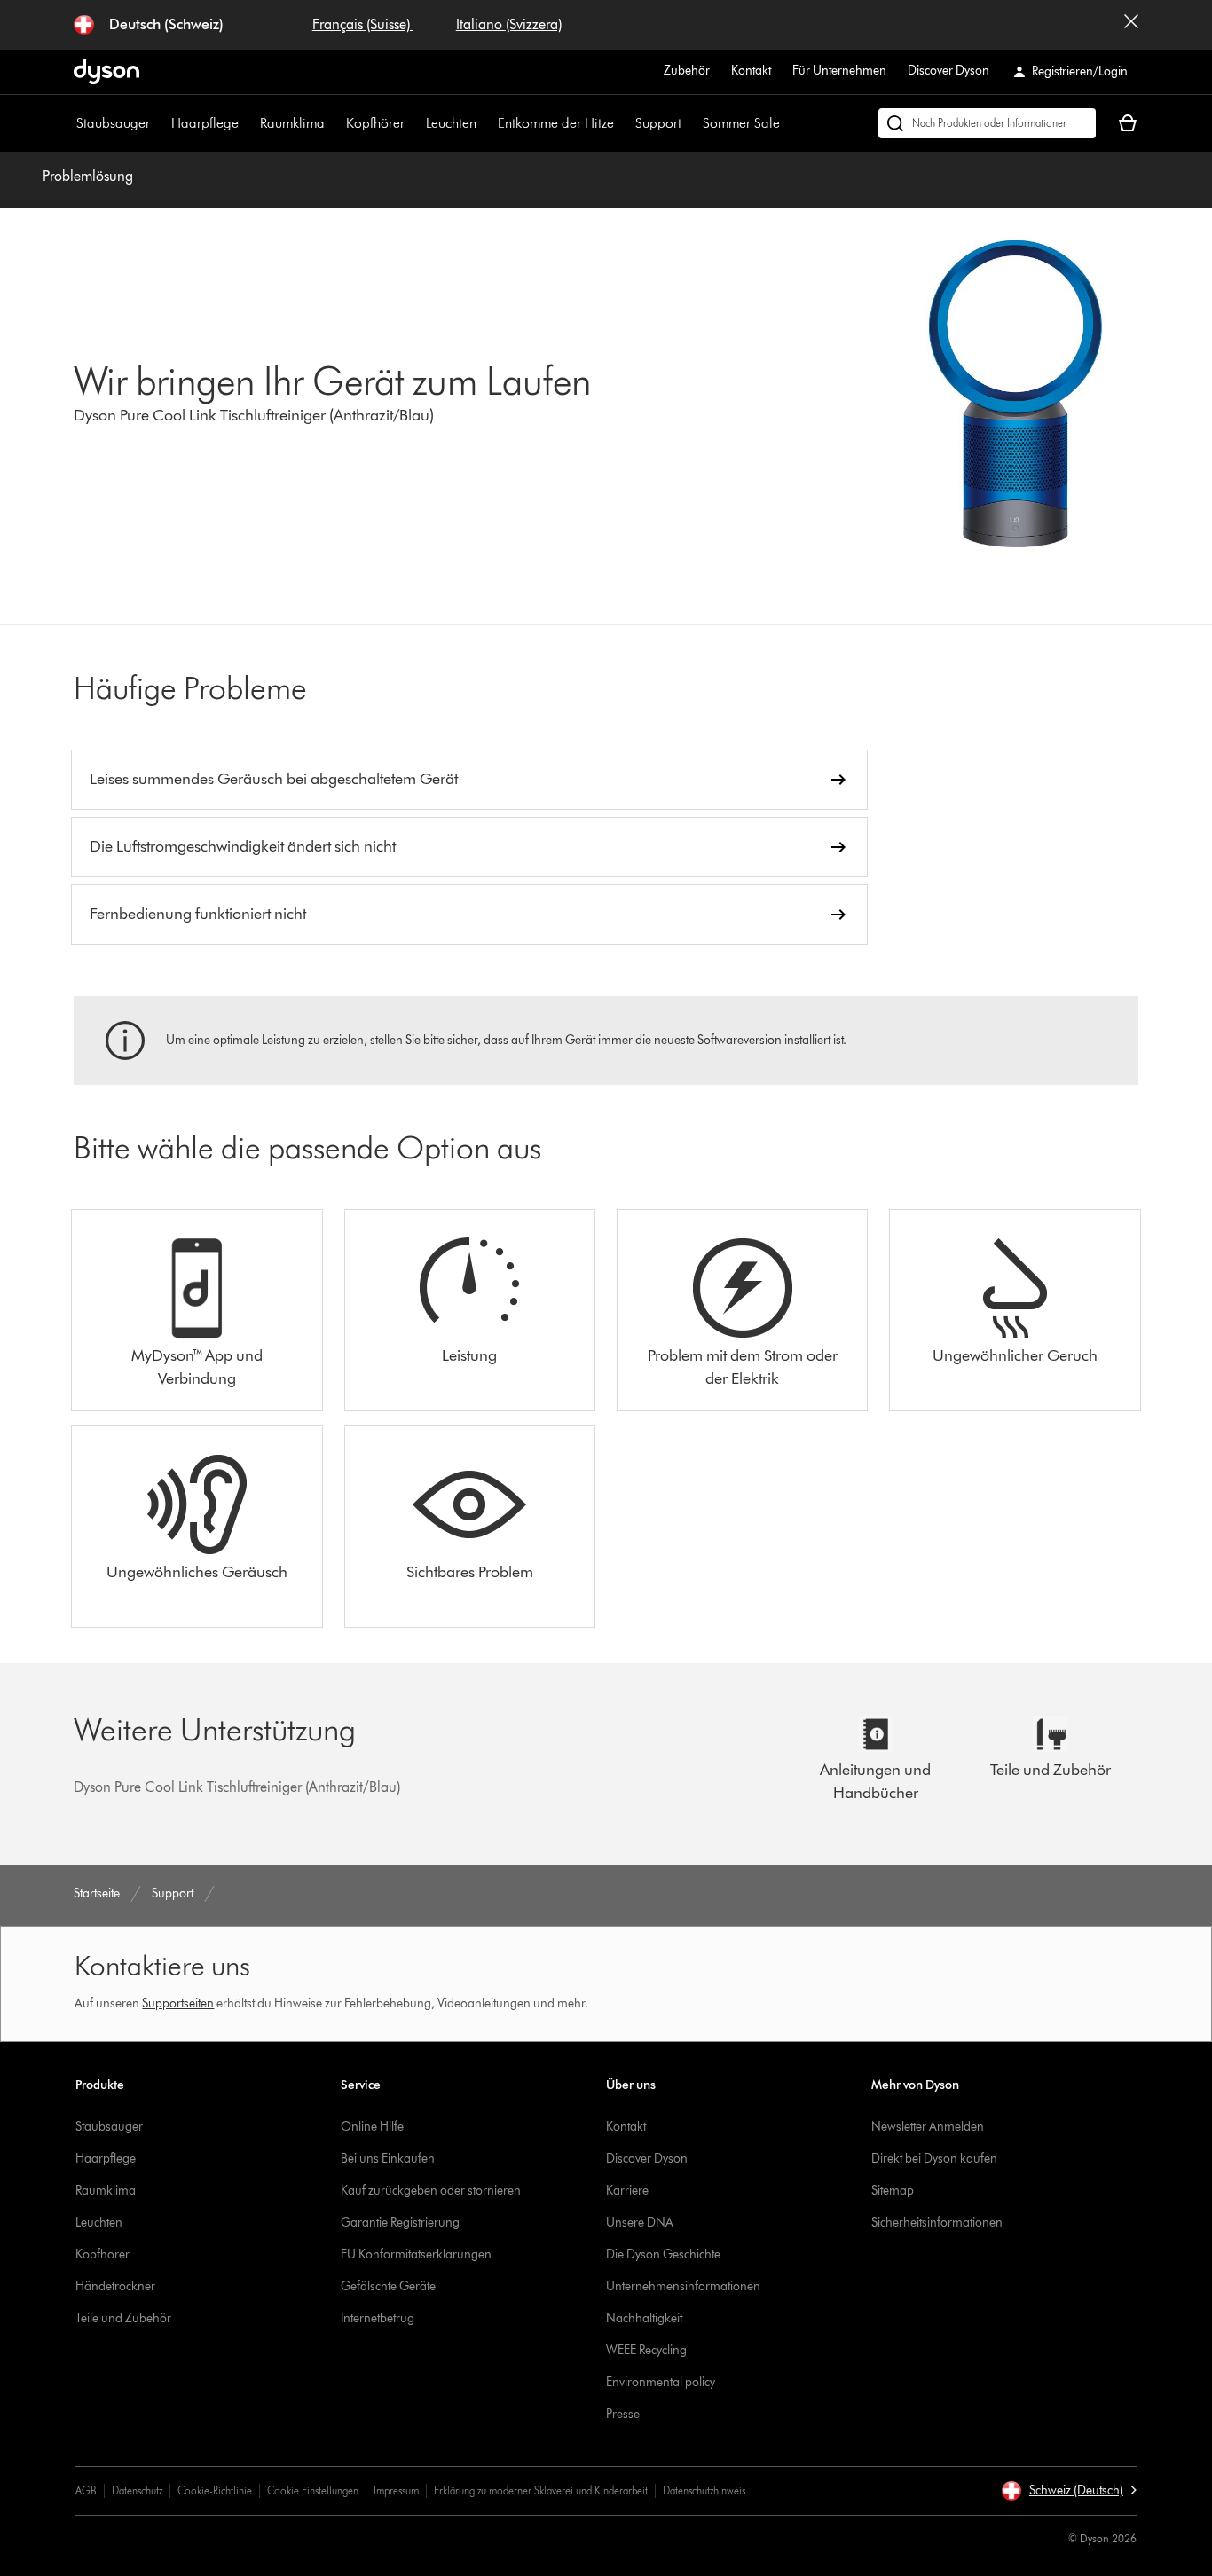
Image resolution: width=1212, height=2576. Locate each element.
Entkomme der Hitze (556, 123)
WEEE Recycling (646, 2350)
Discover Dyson (948, 71)
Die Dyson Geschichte (663, 2254)
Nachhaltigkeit (644, 2318)
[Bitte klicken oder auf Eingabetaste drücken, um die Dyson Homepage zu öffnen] (106, 72)
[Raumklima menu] (334, 123)
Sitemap (893, 2191)
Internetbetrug (378, 2318)
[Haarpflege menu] (248, 123)
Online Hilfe (372, 2127)
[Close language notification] (1131, 25)
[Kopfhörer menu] (413, 123)
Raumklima (292, 123)
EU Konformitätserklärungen (416, 2254)
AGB (86, 2490)
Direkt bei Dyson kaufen (934, 2159)
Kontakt (751, 71)
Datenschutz (137, 2490)
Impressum (396, 2490)
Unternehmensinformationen (683, 2286)
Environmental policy (661, 2382)
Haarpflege (205, 123)
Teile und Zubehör (123, 2318)
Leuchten (451, 123)
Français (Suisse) (363, 24)
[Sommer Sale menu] (789, 123)
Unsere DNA (640, 2223)
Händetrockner (115, 2286)
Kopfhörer (375, 123)
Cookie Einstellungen (313, 2490)
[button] (1069, 2491)
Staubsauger (113, 123)
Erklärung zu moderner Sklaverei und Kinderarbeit (541, 2490)
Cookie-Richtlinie (215, 2490)
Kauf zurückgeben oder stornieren (431, 2191)
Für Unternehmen (839, 71)
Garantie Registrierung (400, 2223)
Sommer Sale (741, 123)
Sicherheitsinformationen (937, 2223)
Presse (623, 2414)
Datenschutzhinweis (704, 2490)
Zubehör (687, 71)
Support (658, 123)
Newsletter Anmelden (928, 2127)
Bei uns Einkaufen (388, 2159)
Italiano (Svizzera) (509, 24)
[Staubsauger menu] (159, 123)
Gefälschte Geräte (388, 2286)
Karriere (627, 2191)
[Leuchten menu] (485, 123)
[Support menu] (690, 123)
